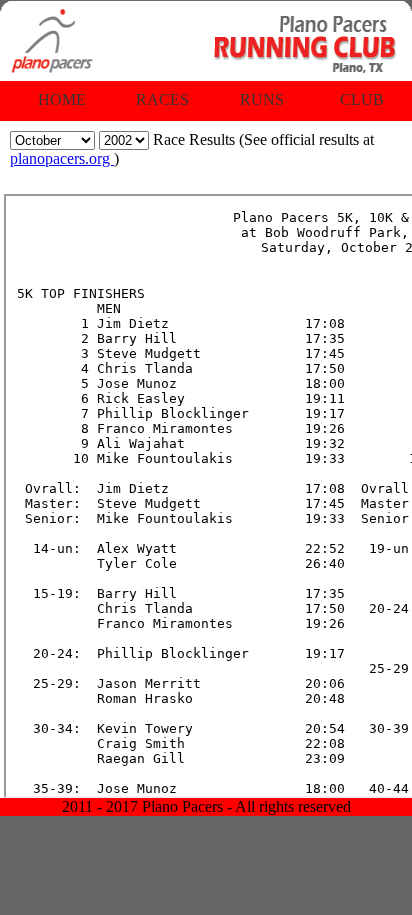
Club (362, 99)
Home (62, 99)
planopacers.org (62, 158)
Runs (262, 99)
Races (162, 99)
